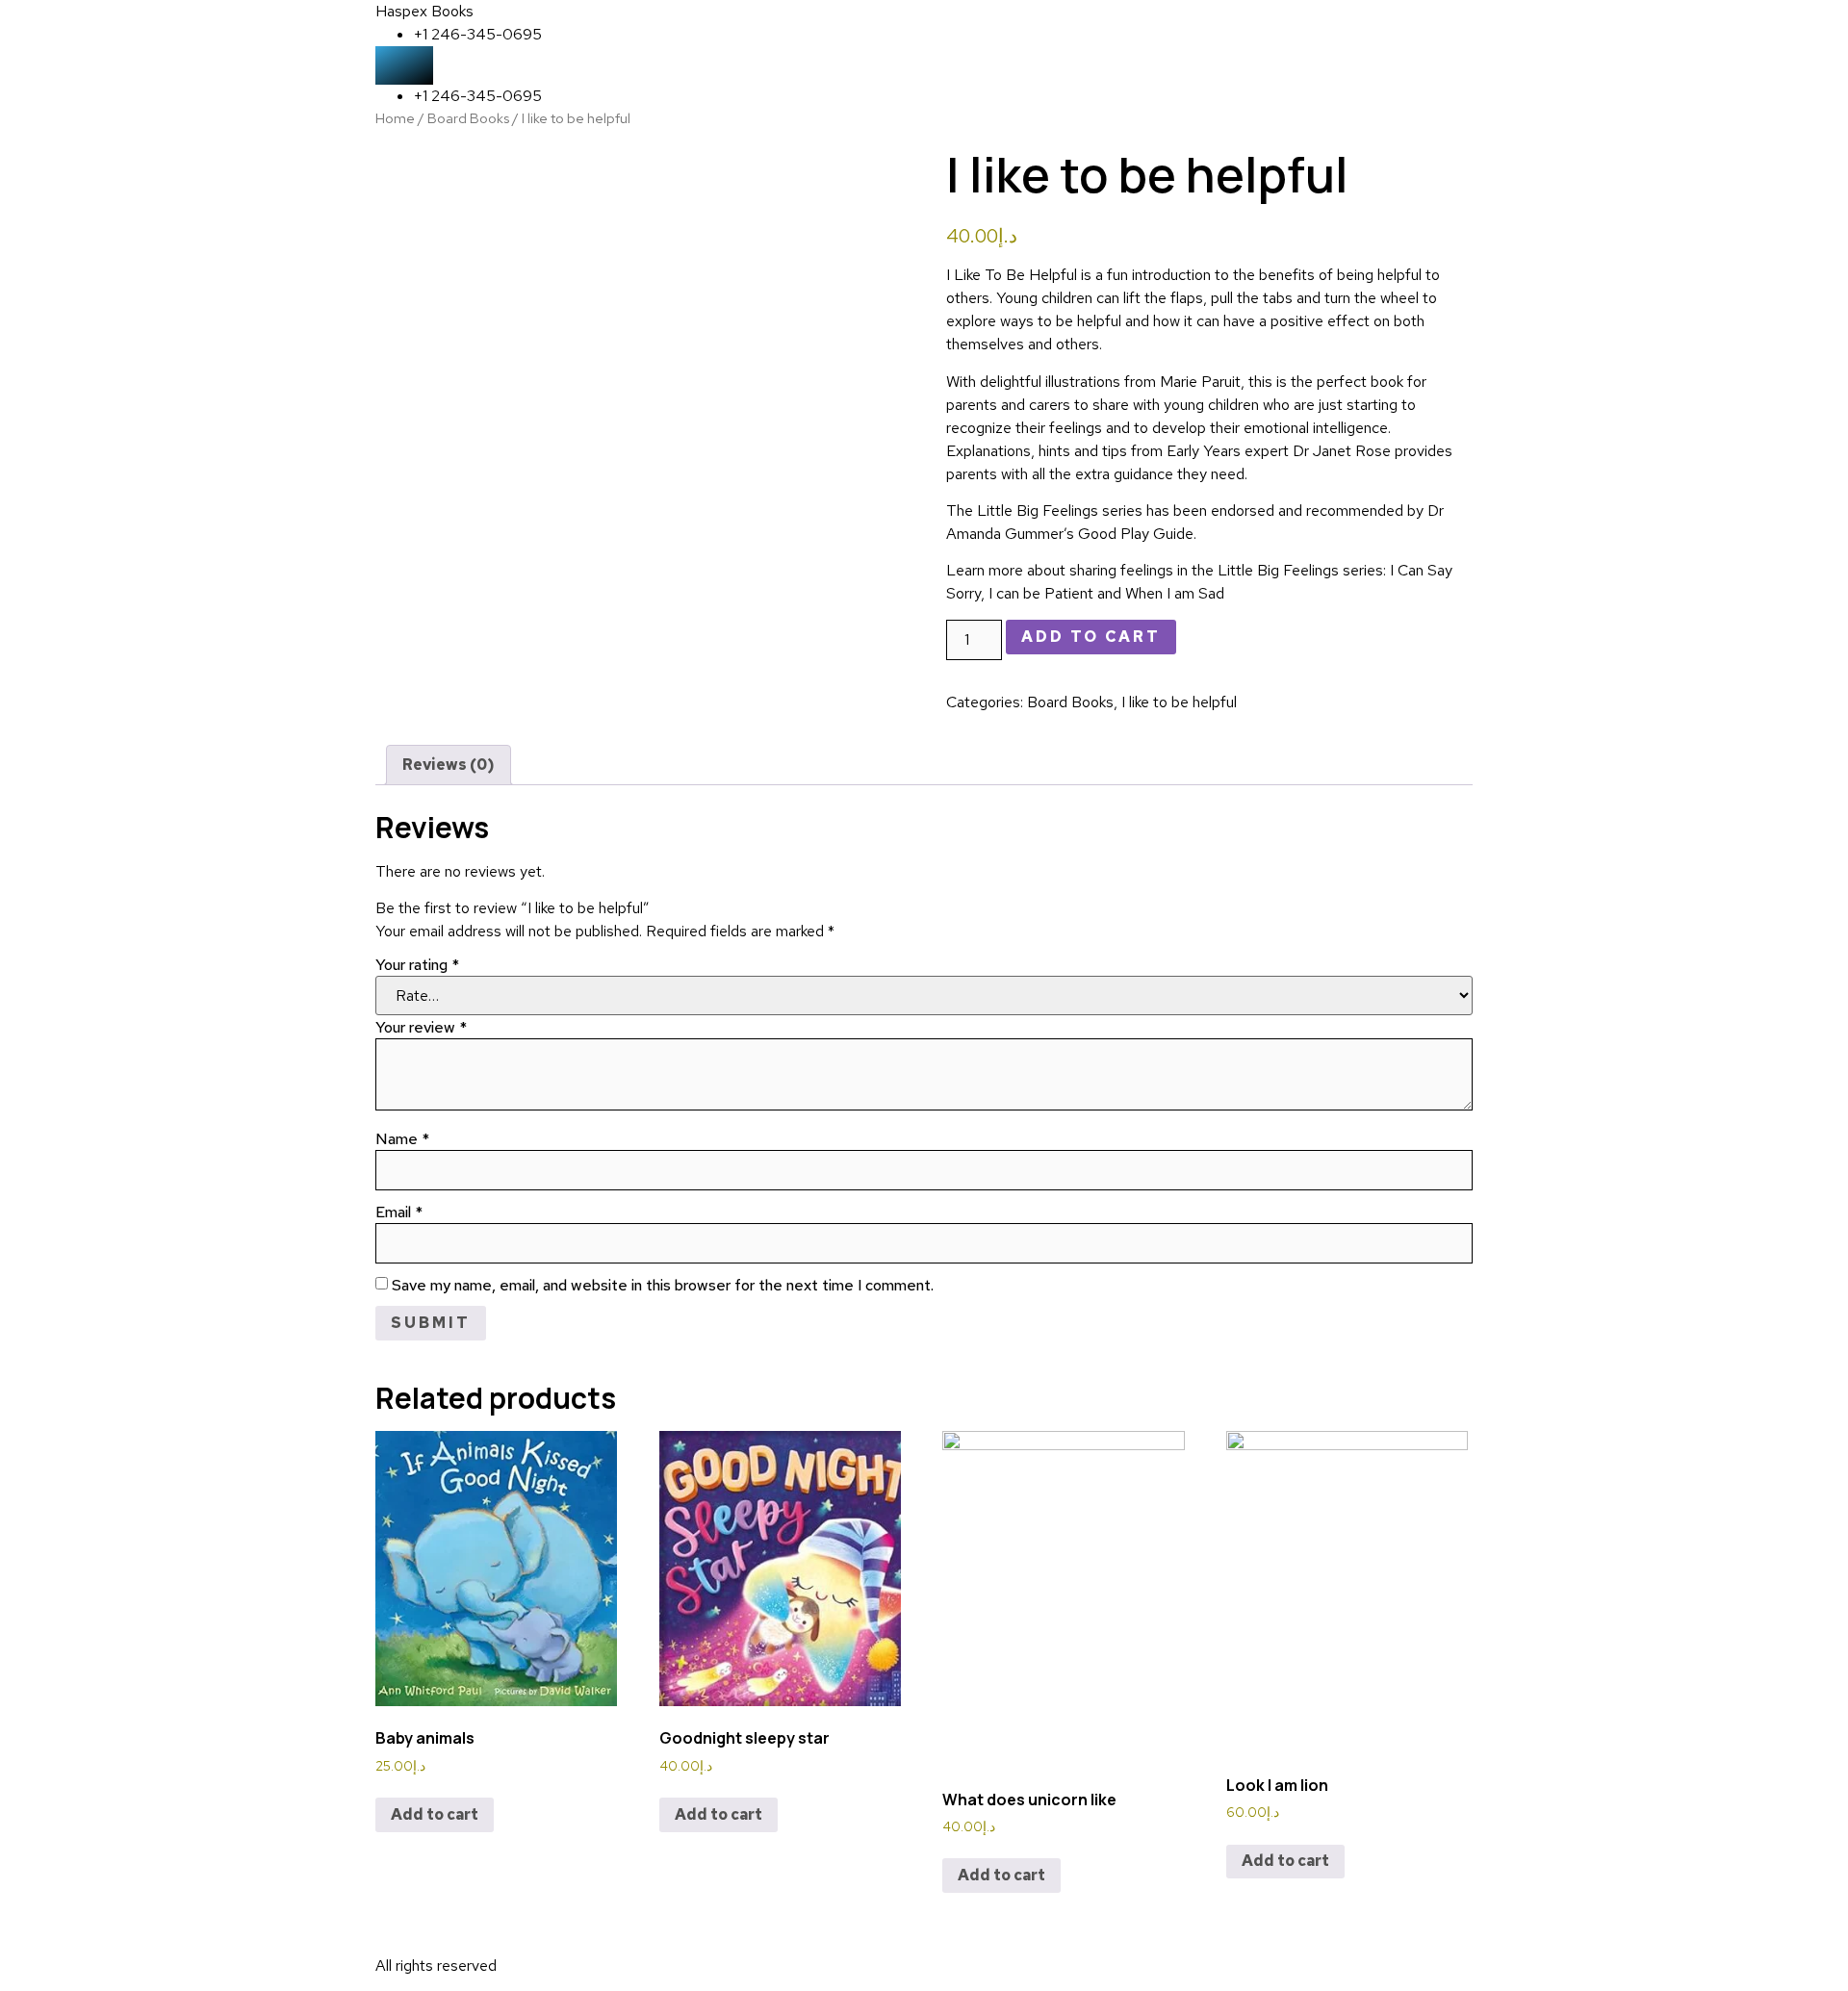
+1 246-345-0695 (478, 34)
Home (395, 118)
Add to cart (1091, 637)
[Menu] (404, 65)
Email (399, 1212)
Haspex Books (424, 11)
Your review (421, 1028)
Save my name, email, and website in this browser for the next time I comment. (663, 1286)
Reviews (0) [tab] (449, 765)
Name (402, 1139)
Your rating (417, 965)
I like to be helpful (1179, 702)
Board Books (468, 118)
